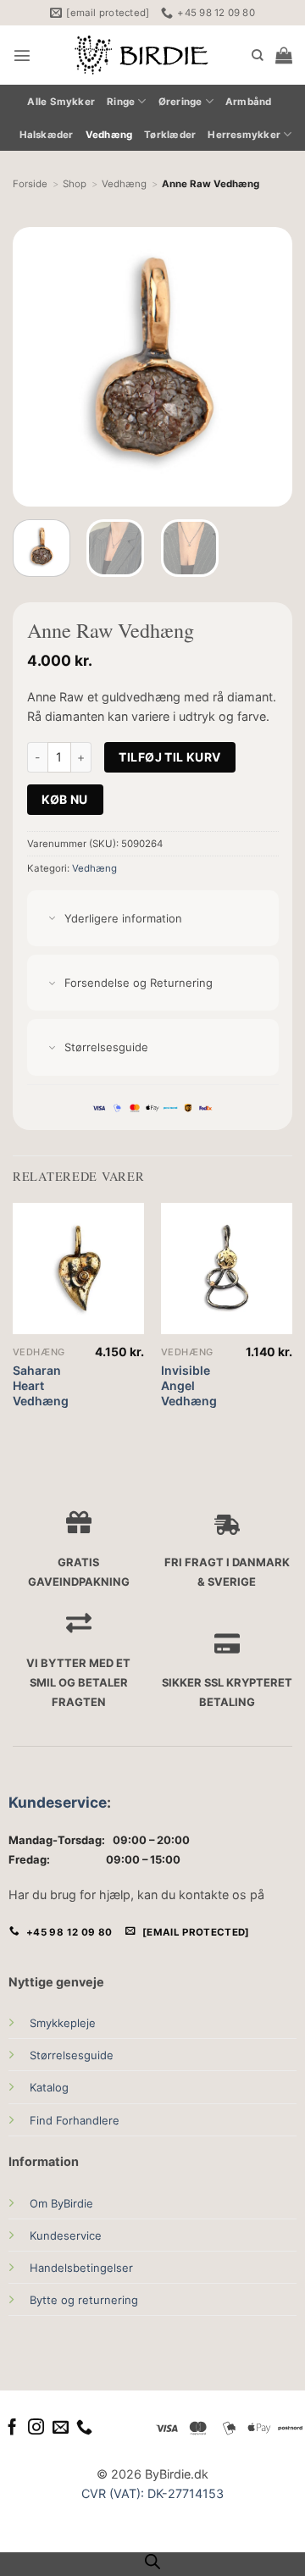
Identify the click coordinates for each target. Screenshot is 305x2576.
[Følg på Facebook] (12, 2428)
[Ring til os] (84, 2428)
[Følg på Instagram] (36, 2428)
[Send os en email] (61, 2428)
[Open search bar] (152, 2562)
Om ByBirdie (61, 2203)
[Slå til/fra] (52, 920)
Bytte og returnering (84, 2300)
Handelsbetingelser (81, 2268)
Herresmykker (244, 135)
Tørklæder (170, 135)
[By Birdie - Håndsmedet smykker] (141, 55)
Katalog (49, 2087)
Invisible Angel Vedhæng (189, 1385)
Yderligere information (123, 918)
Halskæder (47, 135)
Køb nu (65, 799)
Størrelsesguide (72, 2055)
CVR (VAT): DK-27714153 (152, 2493)
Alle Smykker (61, 102)
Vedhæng (109, 135)
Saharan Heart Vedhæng (41, 1385)
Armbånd (249, 102)
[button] (22, 55)
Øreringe (180, 102)
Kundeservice (58, 1802)
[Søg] (258, 55)
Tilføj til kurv (169, 757)
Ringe (121, 102)
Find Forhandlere (75, 2120)
